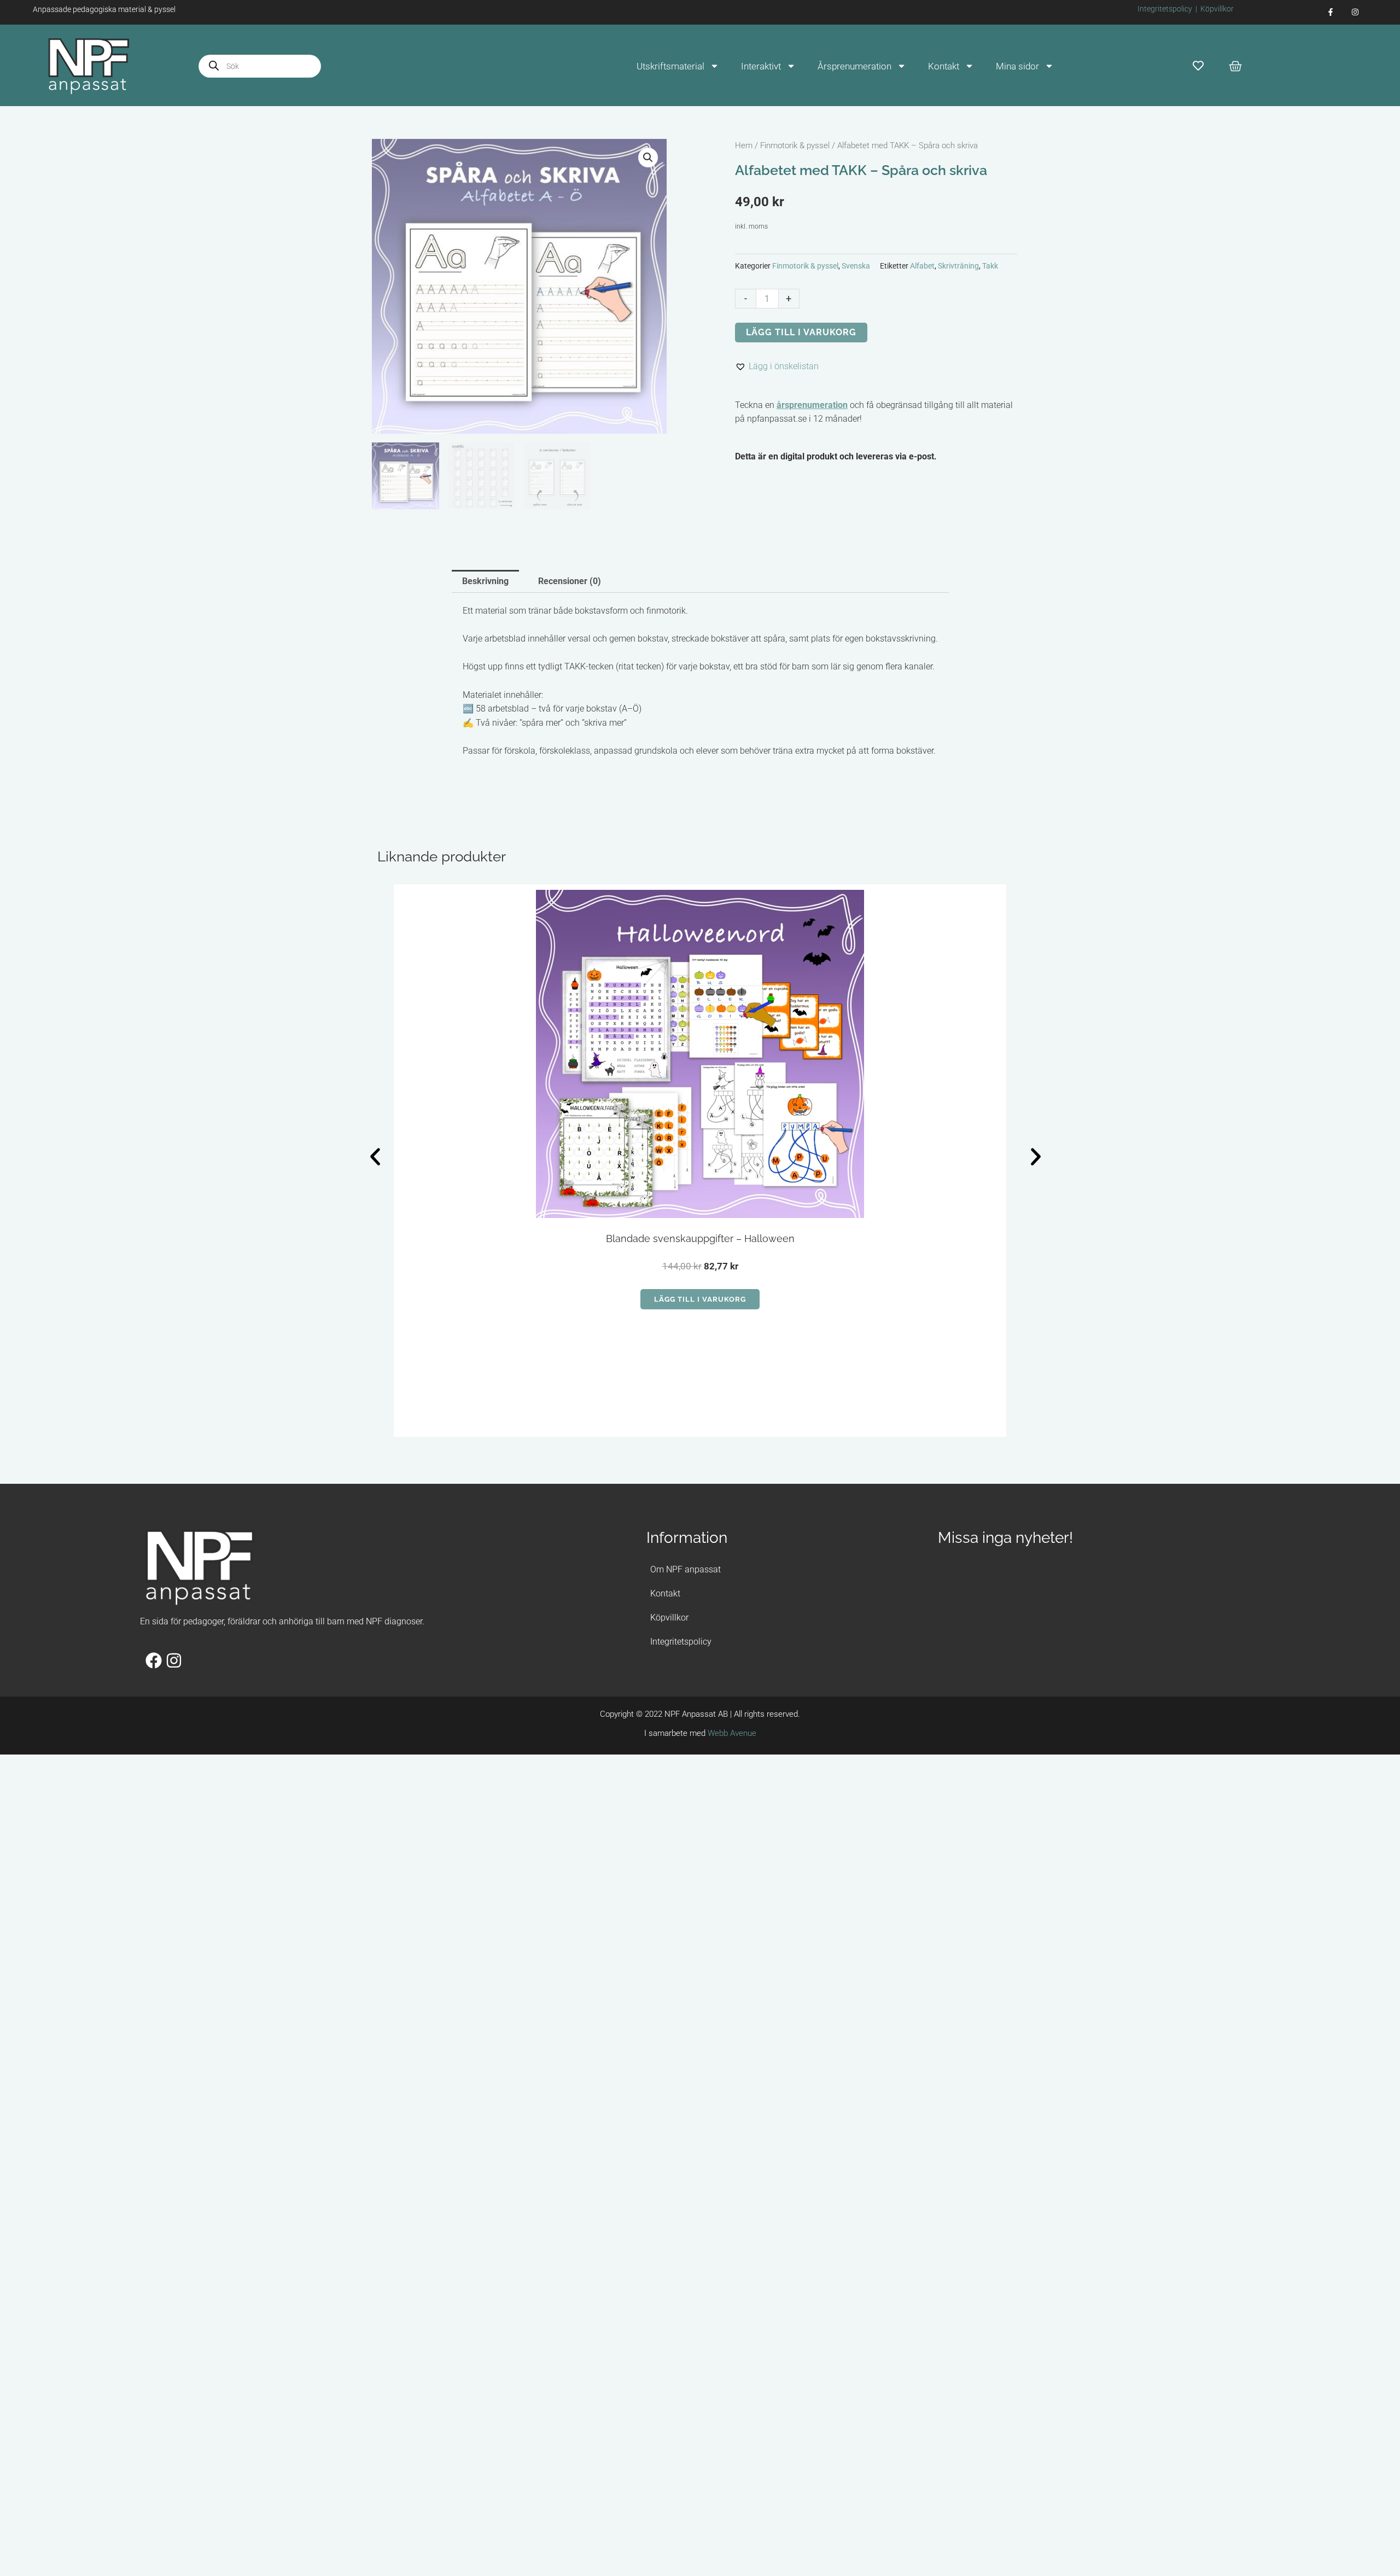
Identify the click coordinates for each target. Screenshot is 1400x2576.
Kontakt (944, 66)
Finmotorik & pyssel (795, 145)
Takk (990, 266)
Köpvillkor (1217, 9)
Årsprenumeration (854, 66)
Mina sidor (1017, 66)
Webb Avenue (732, 1463)
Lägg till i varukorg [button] (468, 1138)
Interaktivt (761, 66)
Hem (744, 145)
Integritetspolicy (1165, 9)
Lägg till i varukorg (801, 332)
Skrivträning (958, 266)
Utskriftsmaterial (670, 66)
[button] (648, 158)
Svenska (856, 266)
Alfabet (922, 266)
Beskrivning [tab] (485, 581)
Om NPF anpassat (686, 1299)
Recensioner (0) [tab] (570, 581)
